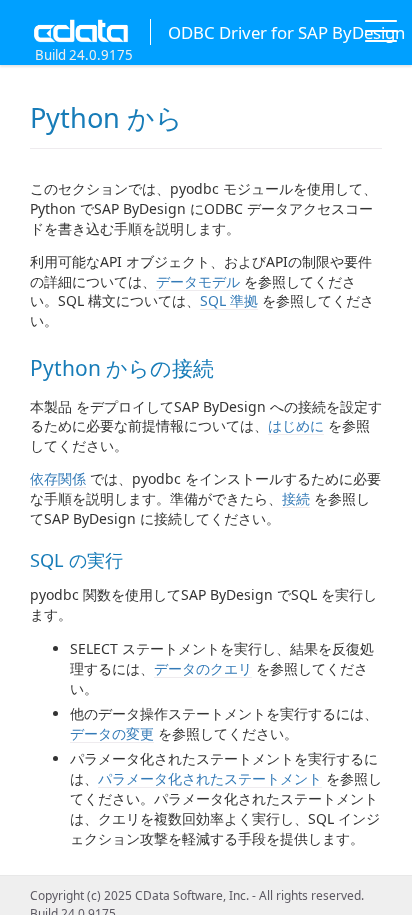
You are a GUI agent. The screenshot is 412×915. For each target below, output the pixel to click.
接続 (296, 498)
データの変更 (112, 733)
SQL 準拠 (229, 300)
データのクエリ (203, 668)
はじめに (296, 425)
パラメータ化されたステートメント (210, 778)
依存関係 (58, 478)
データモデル (198, 281)
